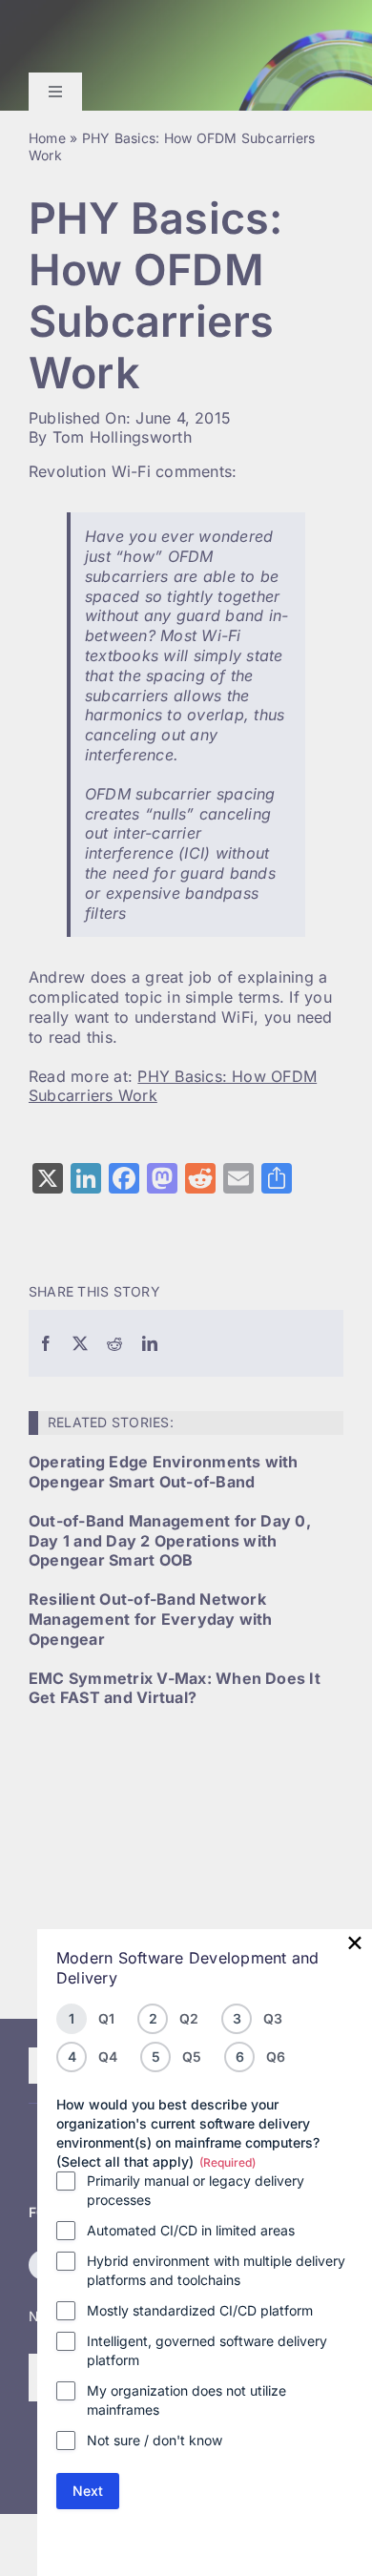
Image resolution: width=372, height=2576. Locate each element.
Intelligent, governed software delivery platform (207, 2350)
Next (88, 2491)
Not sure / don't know (155, 2440)
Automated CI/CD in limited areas (191, 2230)
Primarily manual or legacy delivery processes (196, 2190)
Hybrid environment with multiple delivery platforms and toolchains (216, 2270)
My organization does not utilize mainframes (186, 2400)
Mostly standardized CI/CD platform (200, 2310)
